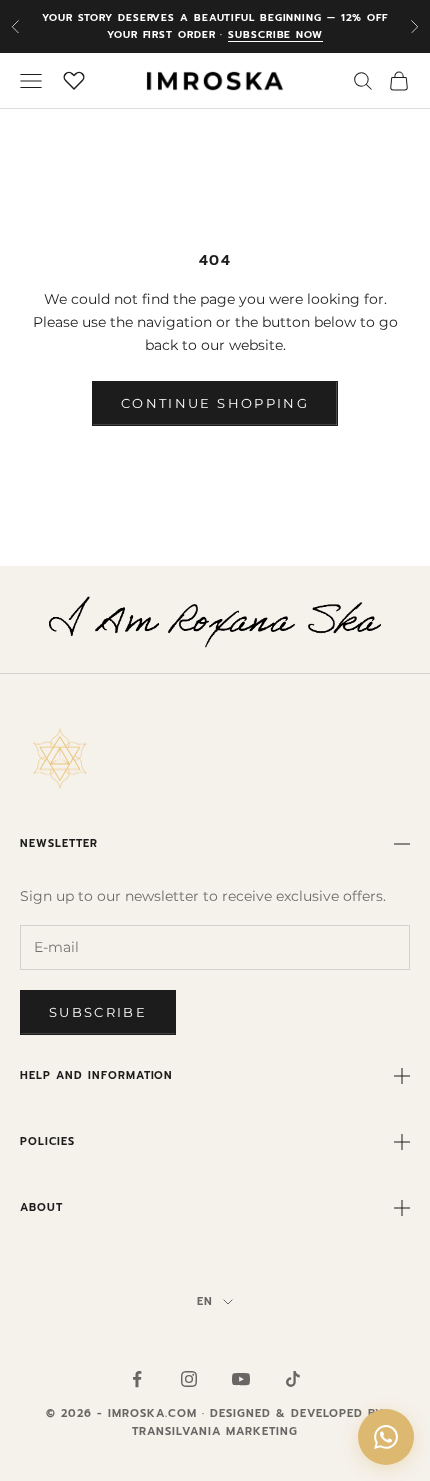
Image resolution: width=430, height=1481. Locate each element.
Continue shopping (215, 403)
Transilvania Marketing (215, 1431)
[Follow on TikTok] (293, 1379)
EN (205, 1301)
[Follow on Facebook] (137, 1379)
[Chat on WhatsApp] (386, 1437)
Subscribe (98, 1012)
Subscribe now (275, 34)
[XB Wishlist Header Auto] (74, 78)
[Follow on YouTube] (241, 1379)
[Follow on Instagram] (189, 1379)
